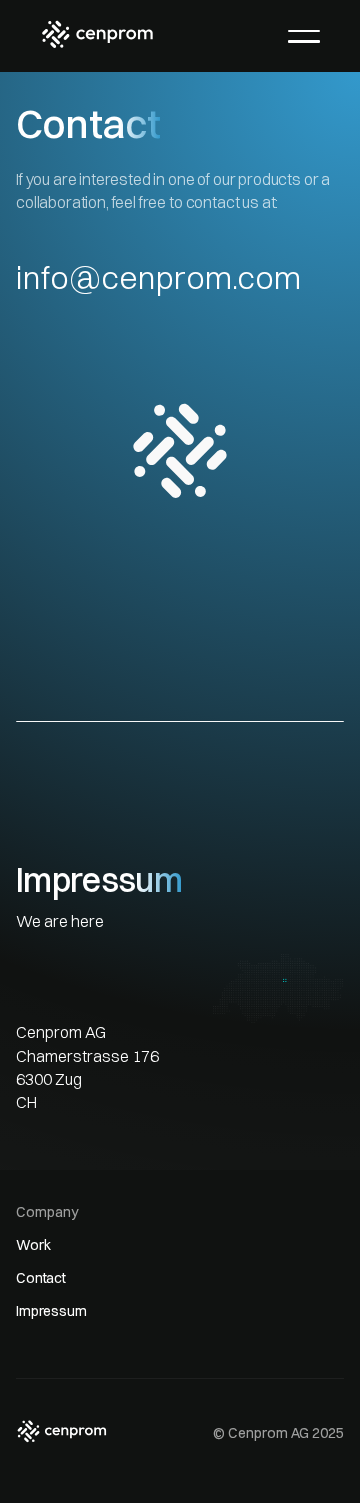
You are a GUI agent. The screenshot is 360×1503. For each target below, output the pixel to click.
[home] (97, 34)
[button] (304, 36)
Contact (41, 1278)
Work (33, 1245)
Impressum (51, 1311)
